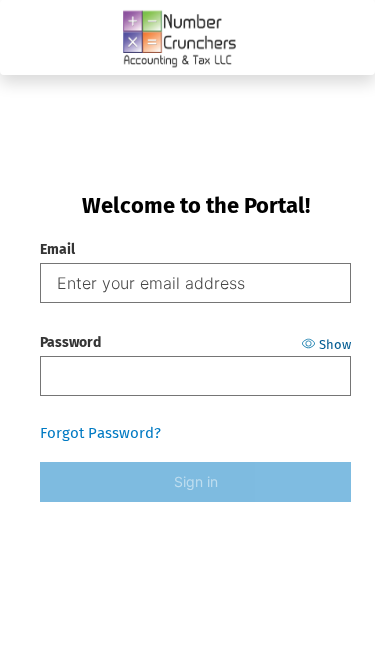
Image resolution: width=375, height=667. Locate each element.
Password (70, 342)
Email (57, 249)
